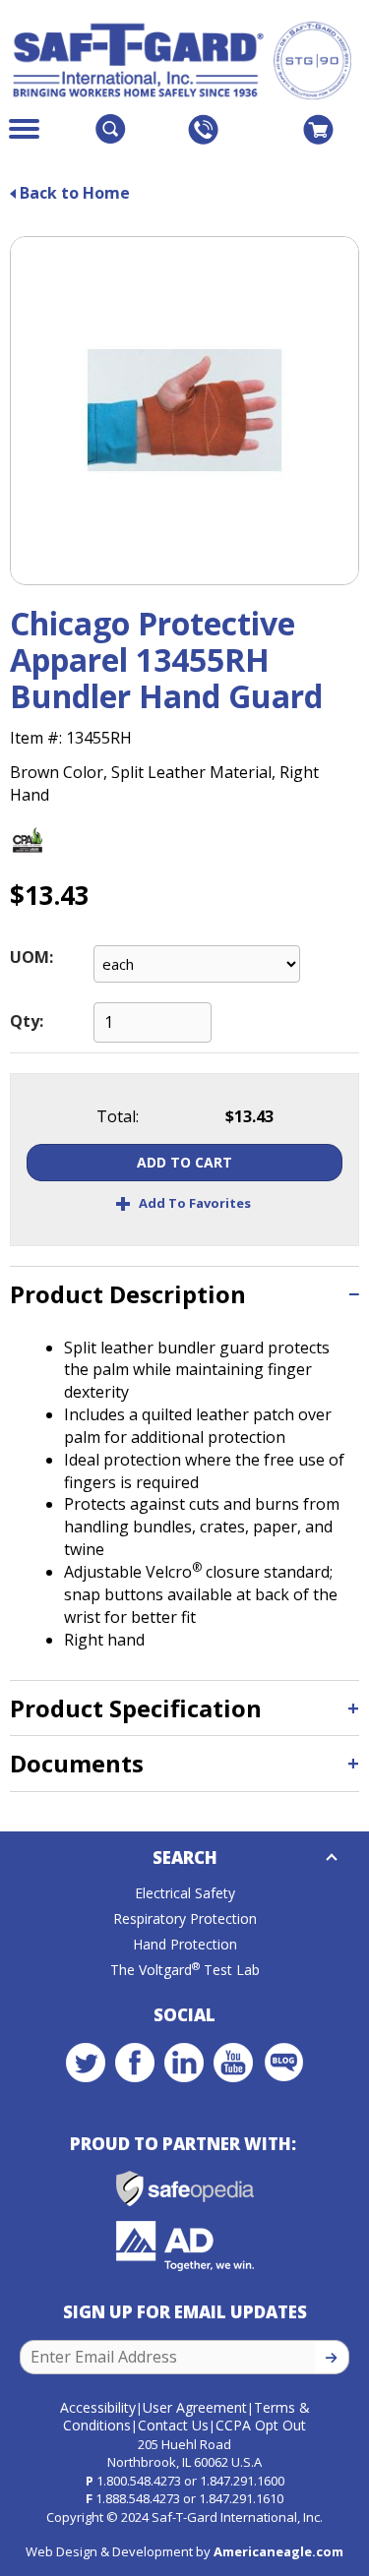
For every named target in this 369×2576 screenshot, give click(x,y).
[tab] (184, 1294)
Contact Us (173, 2425)
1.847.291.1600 (242, 2481)
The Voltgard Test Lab (185, 1970)
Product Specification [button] (136, 1708)
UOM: (31, 957)
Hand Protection (185, 1944)
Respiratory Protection (185, 1918)
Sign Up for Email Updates (185, 2312)
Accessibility (98, 2407)
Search (185, 1857)
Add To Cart (184, 1162)
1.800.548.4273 (139, 2481)
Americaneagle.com (278, 2551)
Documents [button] (77, 1763)
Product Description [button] (128, 1294)
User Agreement (195, 2407)
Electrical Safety (185, 1893)
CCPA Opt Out (261, 2425)
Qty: (27, 1021)
